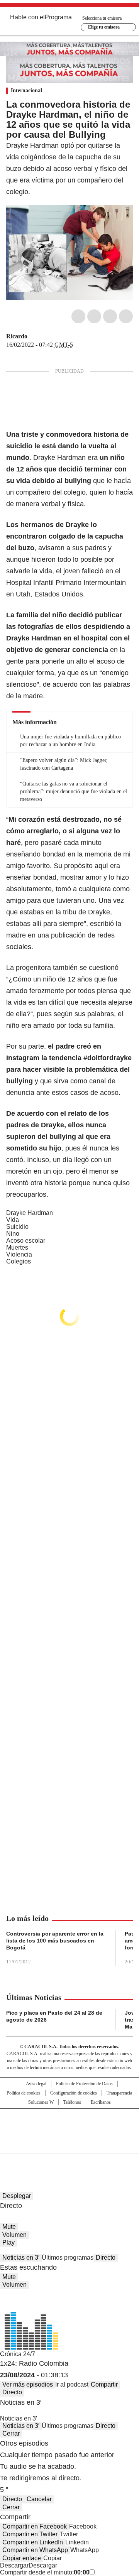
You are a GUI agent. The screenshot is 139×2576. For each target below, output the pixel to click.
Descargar (14, 2565)
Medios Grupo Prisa (70, 2145)
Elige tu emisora (104, 27)
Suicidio (17, 1227)
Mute (9, 2227)
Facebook (78, 316)
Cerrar (11, 2433)
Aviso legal (36, 2084)
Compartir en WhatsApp (35, 2550)
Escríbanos (101, 2102)
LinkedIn (110, 316)
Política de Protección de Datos (84, 2084)
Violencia (19, 1254)
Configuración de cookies (74, 2093)
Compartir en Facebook (35, 2526)
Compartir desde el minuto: (45, 2572)
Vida (13, 1220)
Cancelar (39, 2499)
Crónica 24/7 (18, 2354)
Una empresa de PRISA (69, 2126)
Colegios (19, 1261)
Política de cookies (24, 2093)
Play (8, 2242)
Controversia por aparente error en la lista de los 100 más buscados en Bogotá (55, 1941)
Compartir (104, 2384)
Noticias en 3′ (21, 2258)
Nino (13, 1234)
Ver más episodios (28, 2384)
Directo (106, 2258)
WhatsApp (126, 316)
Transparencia (119, 2093)
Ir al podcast (72, 2384)
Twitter (94, 316)
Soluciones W (41, 2102)
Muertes (17, 1247)
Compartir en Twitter (30, 2534)
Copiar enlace (22, 2558)
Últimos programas (68, 2258)
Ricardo (17, 336)
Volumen (14, 2235)
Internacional (26, 90)
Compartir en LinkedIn (33, 2542)
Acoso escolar (26, 1241)
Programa (58, 17)
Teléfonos (72, 2102)
